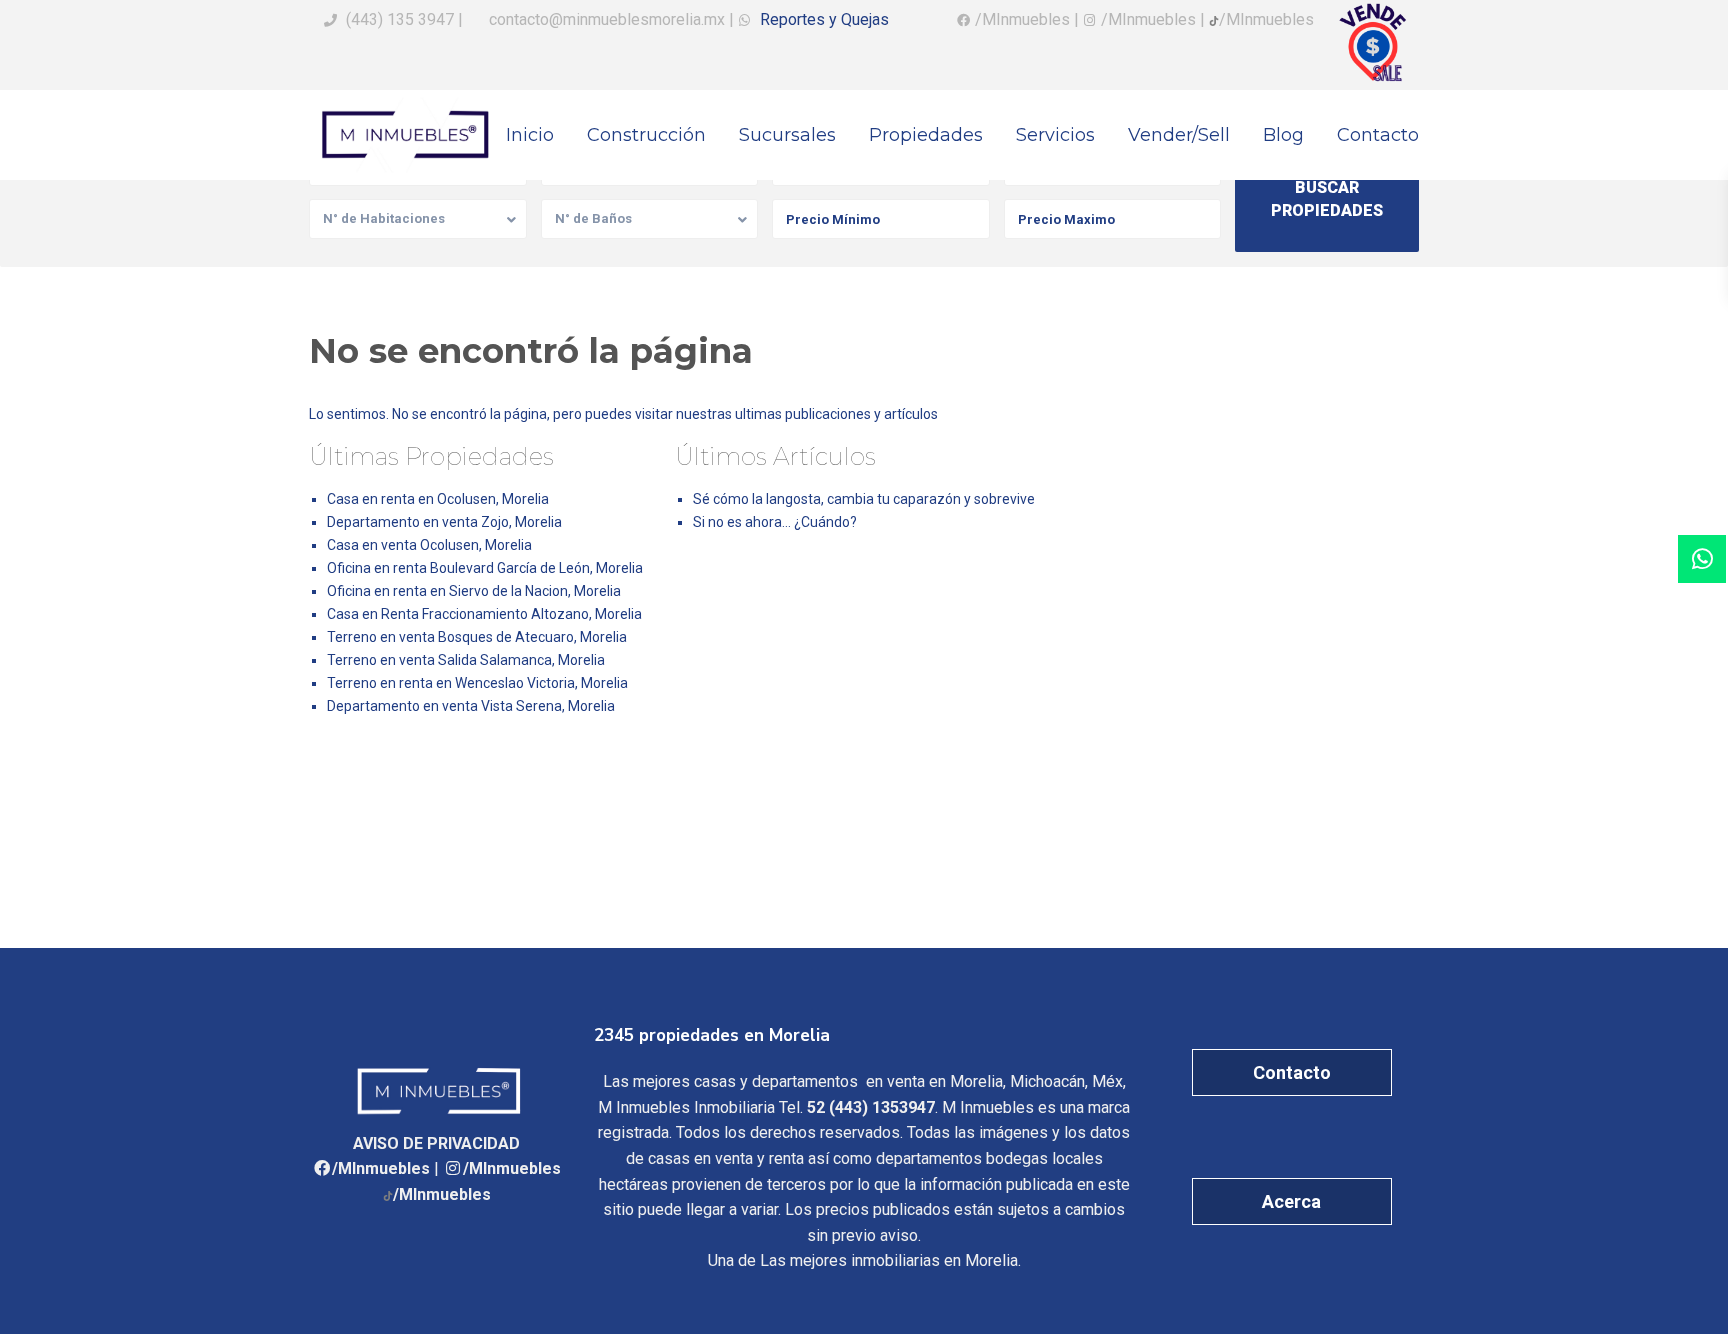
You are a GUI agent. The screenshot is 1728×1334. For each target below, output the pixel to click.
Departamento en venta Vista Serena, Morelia (471, 706)
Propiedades (926, 135)
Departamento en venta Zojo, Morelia (444, 522)
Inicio (530, 135)
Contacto (1378, 135)
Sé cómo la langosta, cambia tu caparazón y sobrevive (864, 499)
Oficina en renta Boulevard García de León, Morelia (485, 568)
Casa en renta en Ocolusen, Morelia (438, 499)
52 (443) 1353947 (871, 1107)
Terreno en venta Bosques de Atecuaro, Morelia (477, 637)
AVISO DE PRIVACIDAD (436, 1143)
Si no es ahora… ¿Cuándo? (775, 522)
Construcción (646, 135)
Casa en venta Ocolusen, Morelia (429, 545)
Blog (1283, 135)
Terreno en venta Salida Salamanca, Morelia (466, 660)
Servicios (1055, 135)
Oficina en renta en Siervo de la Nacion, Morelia (474, 591)
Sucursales (787, 135)
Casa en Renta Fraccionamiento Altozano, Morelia (484, 614)
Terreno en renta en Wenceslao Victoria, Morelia (477, 683)
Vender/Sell (1179, 135)
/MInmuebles (381, 1168)
